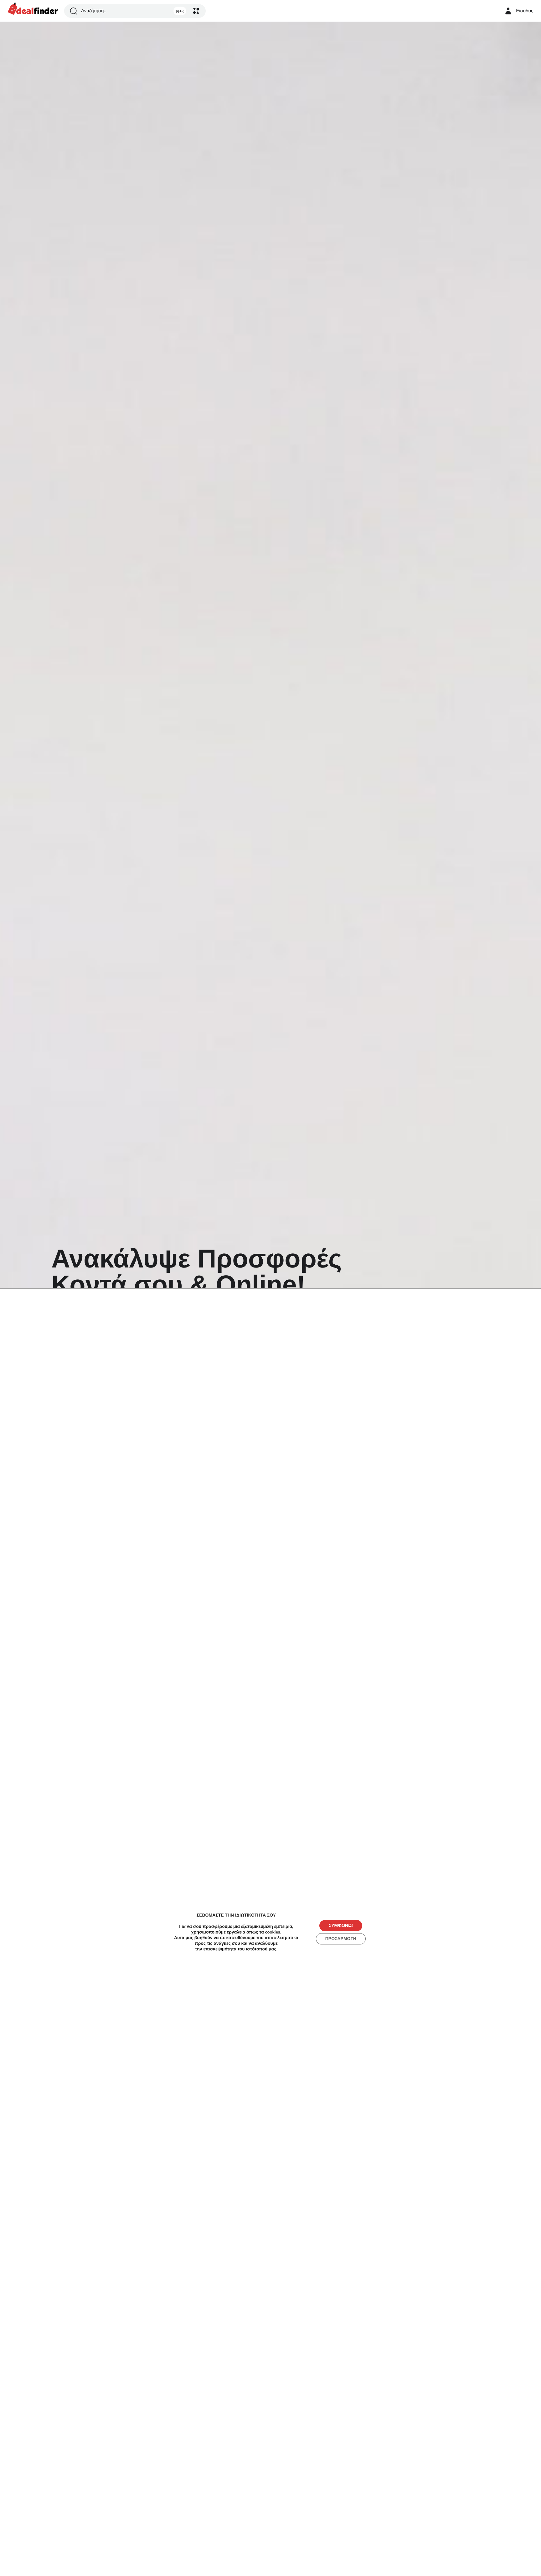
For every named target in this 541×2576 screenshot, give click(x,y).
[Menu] (196, 11)
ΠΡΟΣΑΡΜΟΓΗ (341, 1939)
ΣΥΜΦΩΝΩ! (341, 1925)
